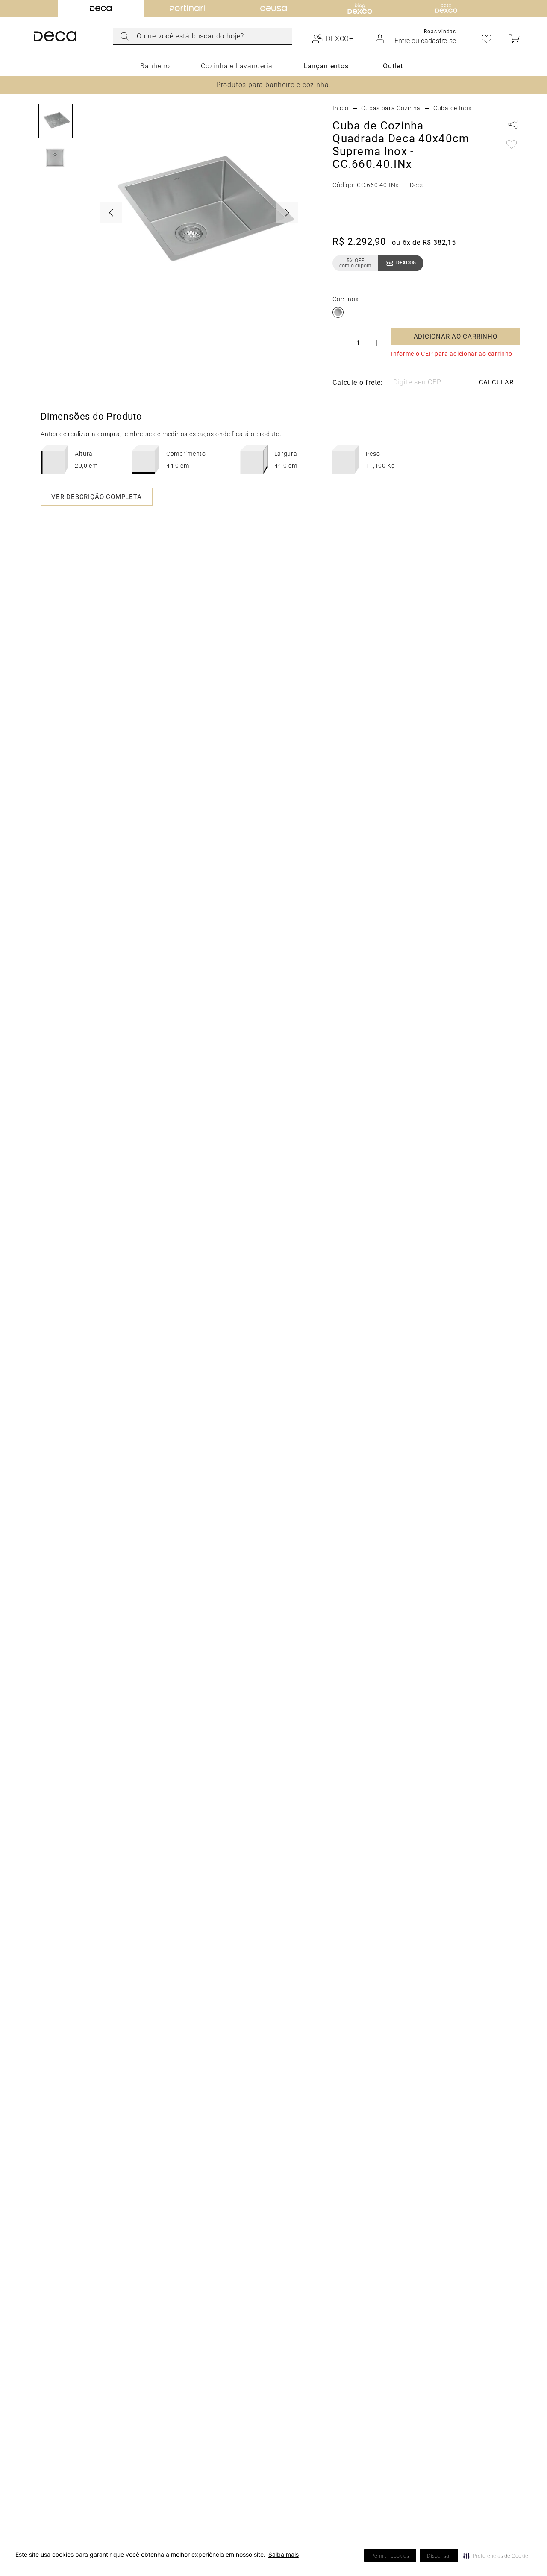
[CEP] (403, 383)
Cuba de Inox (452, 108)
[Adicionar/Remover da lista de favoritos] (512, 145)
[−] (339, 343)
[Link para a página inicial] (340, 108)
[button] (496, 2555)
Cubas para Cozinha (391, 108)
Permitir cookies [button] (390, 2556)
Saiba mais (284, 2554)
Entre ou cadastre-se (425, 41)
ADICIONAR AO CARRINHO (456, 337)
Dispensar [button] (439, 2556)
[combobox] (203, 36)
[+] (377, 343)
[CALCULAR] (496, 383)
